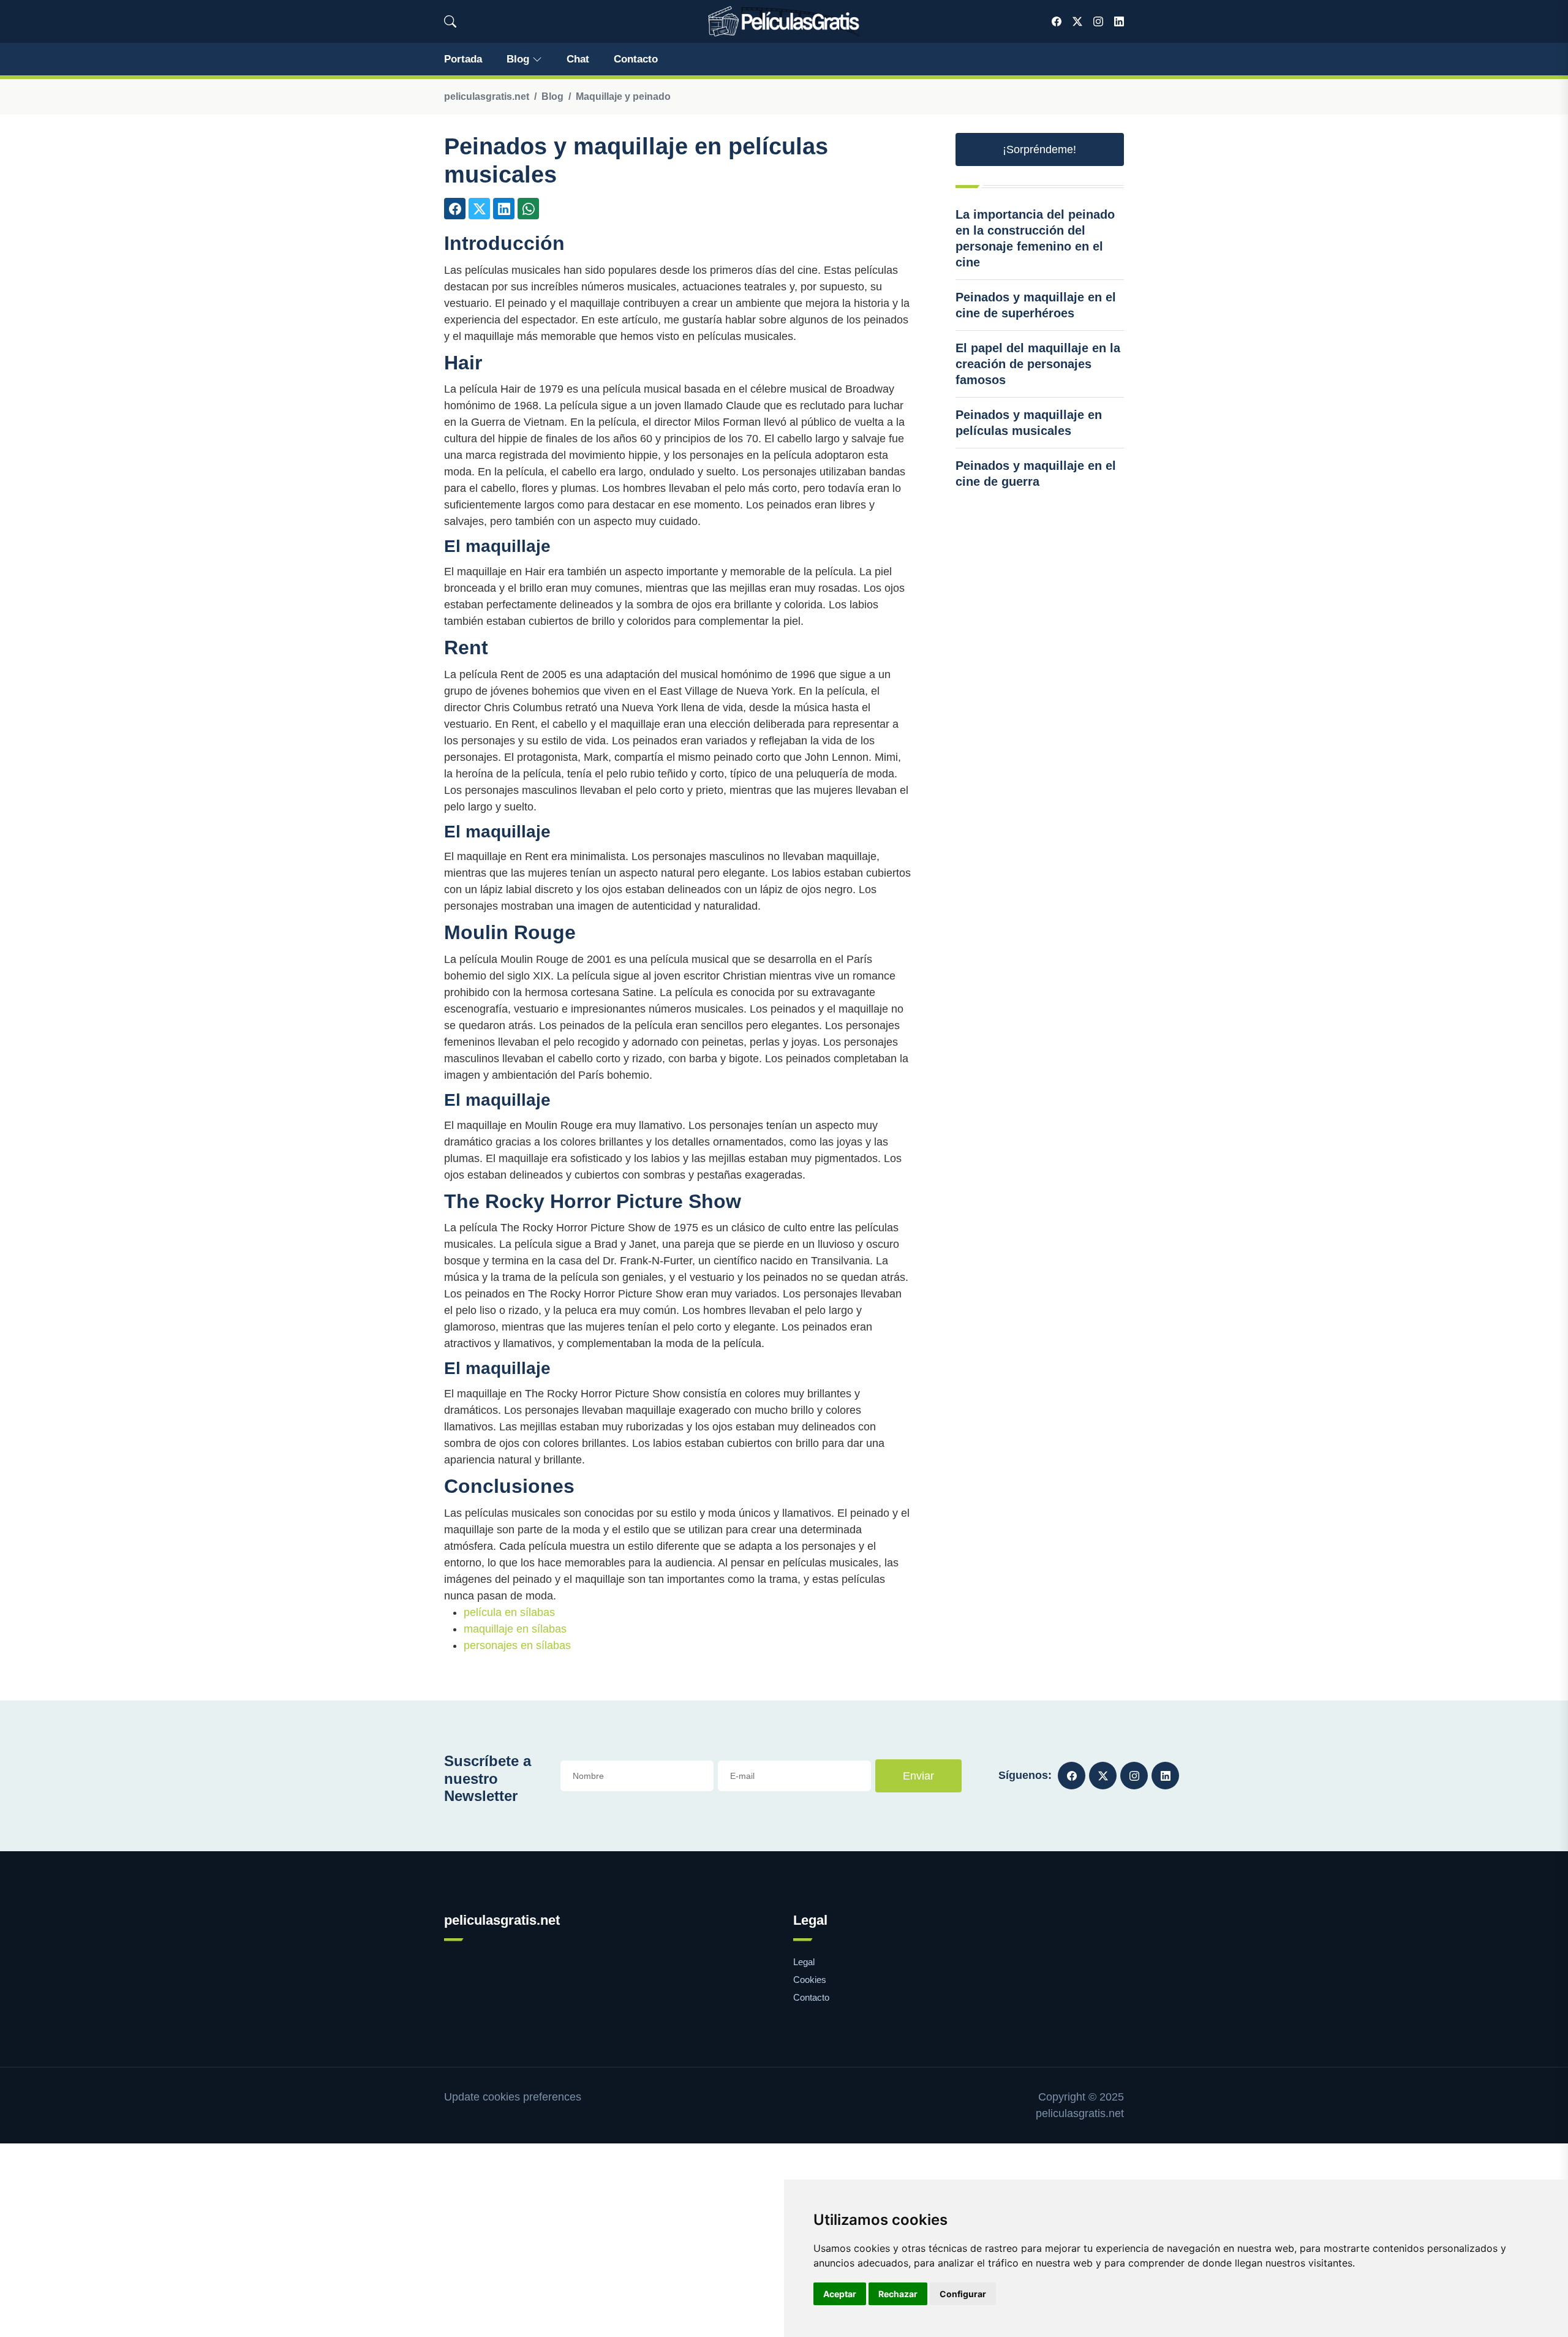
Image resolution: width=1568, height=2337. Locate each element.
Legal (804, 1962)
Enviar (918, 1776)
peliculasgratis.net (487, 96)
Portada (463, 59)
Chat (578, 59)
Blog (518, 59)
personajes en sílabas (517, 1645)
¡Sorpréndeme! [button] (1039, 149)
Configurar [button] (963, 2294)
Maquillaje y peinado (623, 96)
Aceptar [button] (840, 2294)
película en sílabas (509, 1612)
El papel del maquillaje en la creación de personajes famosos (1038, 364)
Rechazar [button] (898, 2294)
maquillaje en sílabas (515, 1629)
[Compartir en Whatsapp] (528, 209)
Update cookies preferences (513, 2097)
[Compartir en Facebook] (455, 209)
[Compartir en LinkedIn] (504, 209)
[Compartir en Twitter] (479, 209)
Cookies (810, 1980)
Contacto (636, 59)
